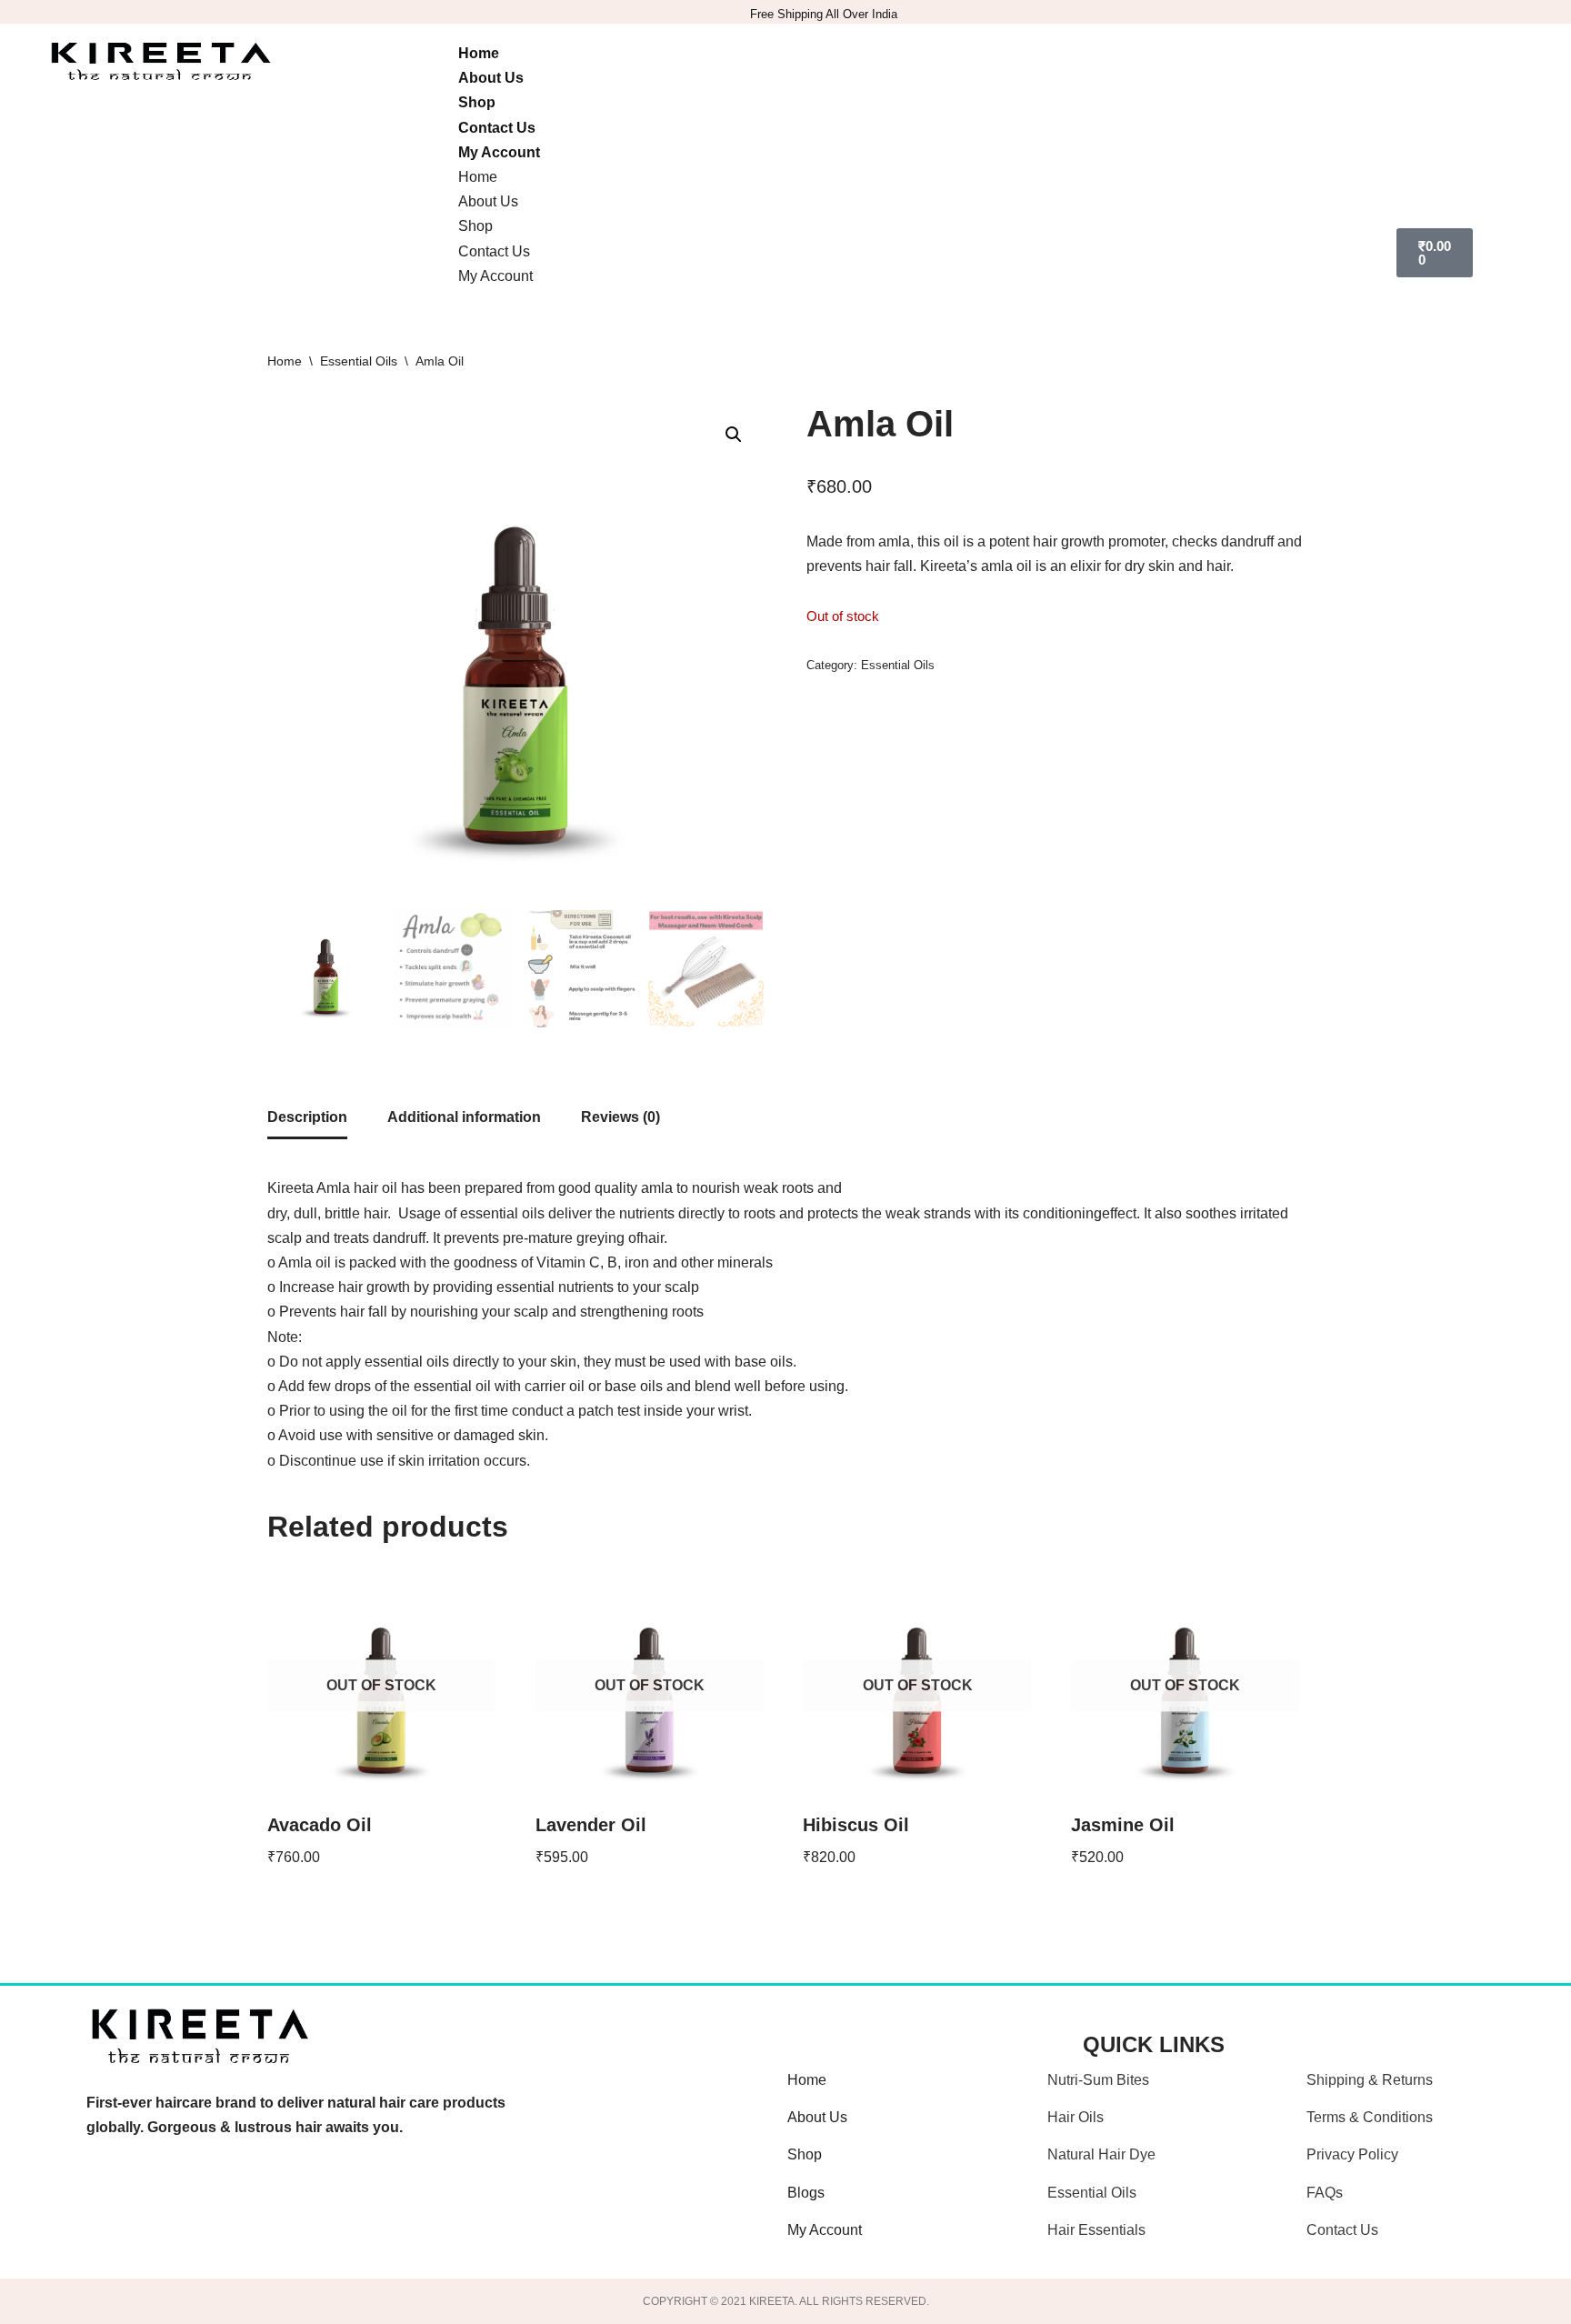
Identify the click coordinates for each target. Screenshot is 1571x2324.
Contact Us (497, 128)
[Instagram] (185, 2208)
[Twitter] (262, 2208)
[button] (734, 435)
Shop (477, 102)
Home (479, 53)
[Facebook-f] (109, 2208)
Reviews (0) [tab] (620, 1117)
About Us (491, 78)
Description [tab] (307, 1117)
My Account (499, 152)
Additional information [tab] (464, 1117)
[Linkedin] (338, 2208)
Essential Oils (359, 361)
